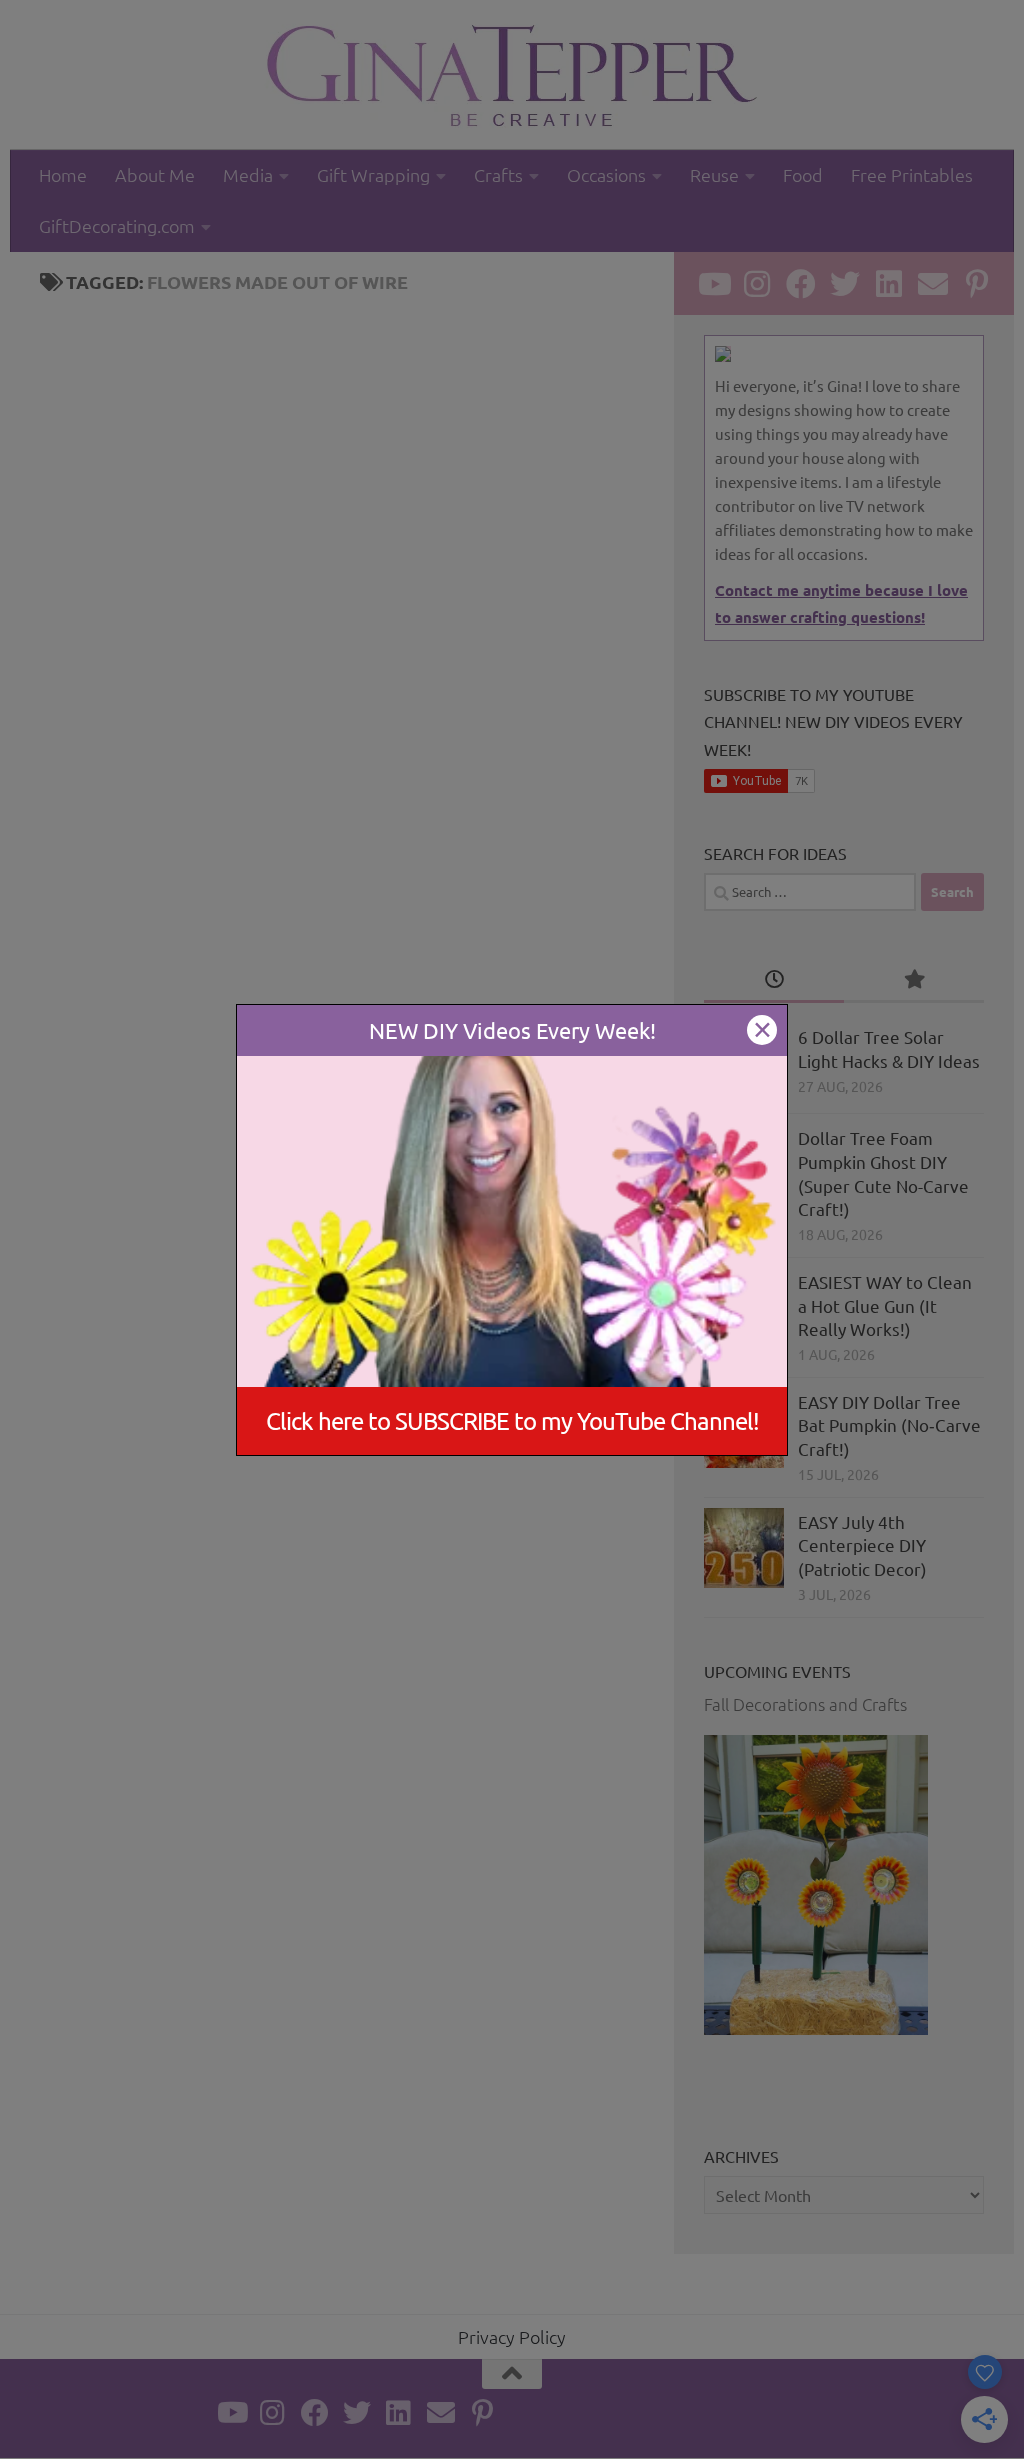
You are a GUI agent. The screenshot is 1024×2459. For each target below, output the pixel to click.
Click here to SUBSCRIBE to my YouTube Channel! (512, 1420)
